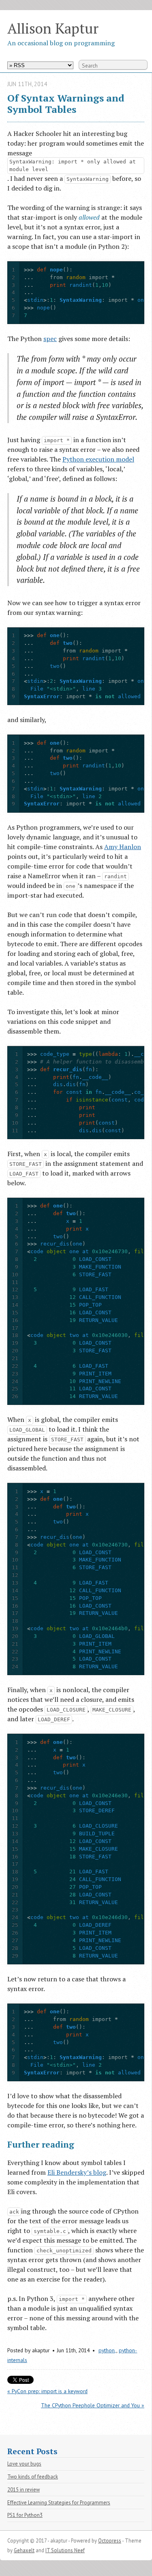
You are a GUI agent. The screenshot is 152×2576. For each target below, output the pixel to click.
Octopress (110, 2541)
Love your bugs (24, 2464)
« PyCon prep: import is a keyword (47, 2391)
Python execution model (98, 459)
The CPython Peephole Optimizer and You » (93, 2405)
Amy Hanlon (123, 847)
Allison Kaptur (53, 28)
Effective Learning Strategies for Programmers (59, 2503)
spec (50, 339)
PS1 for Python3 (25, 2515)
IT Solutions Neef (65, 2550)
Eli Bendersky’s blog (77, 2172)
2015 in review (24, 2490)
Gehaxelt (24, 2550)
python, (107, 2350)
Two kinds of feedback (33, 2477)
